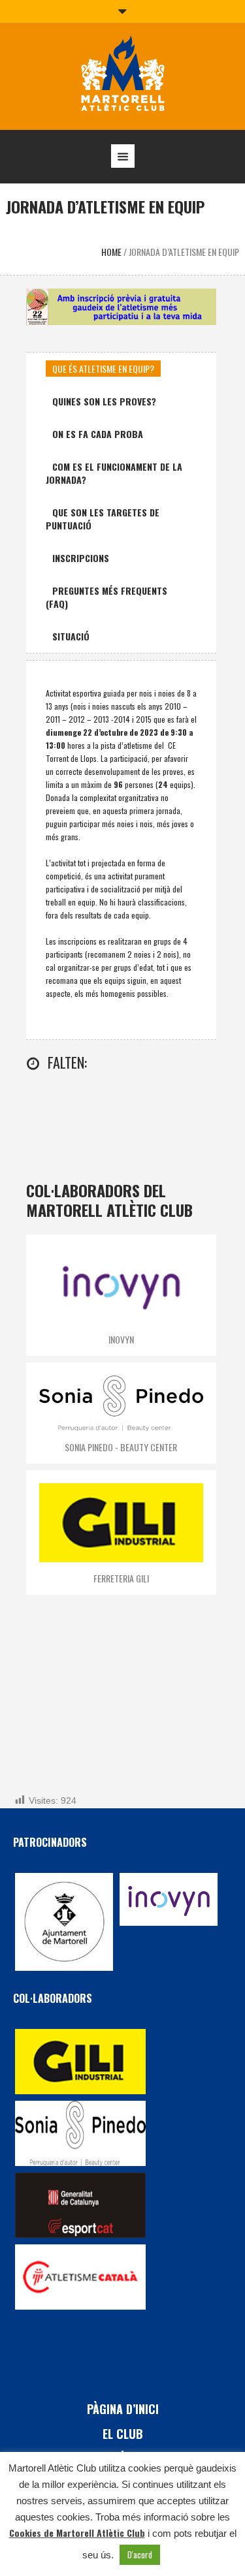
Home (111, 252)
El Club (123, 2434)
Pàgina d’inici (123, 2409)
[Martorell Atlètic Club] (123, 75)
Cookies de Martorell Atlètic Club (77, 2533)
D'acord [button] (140, 2554)
